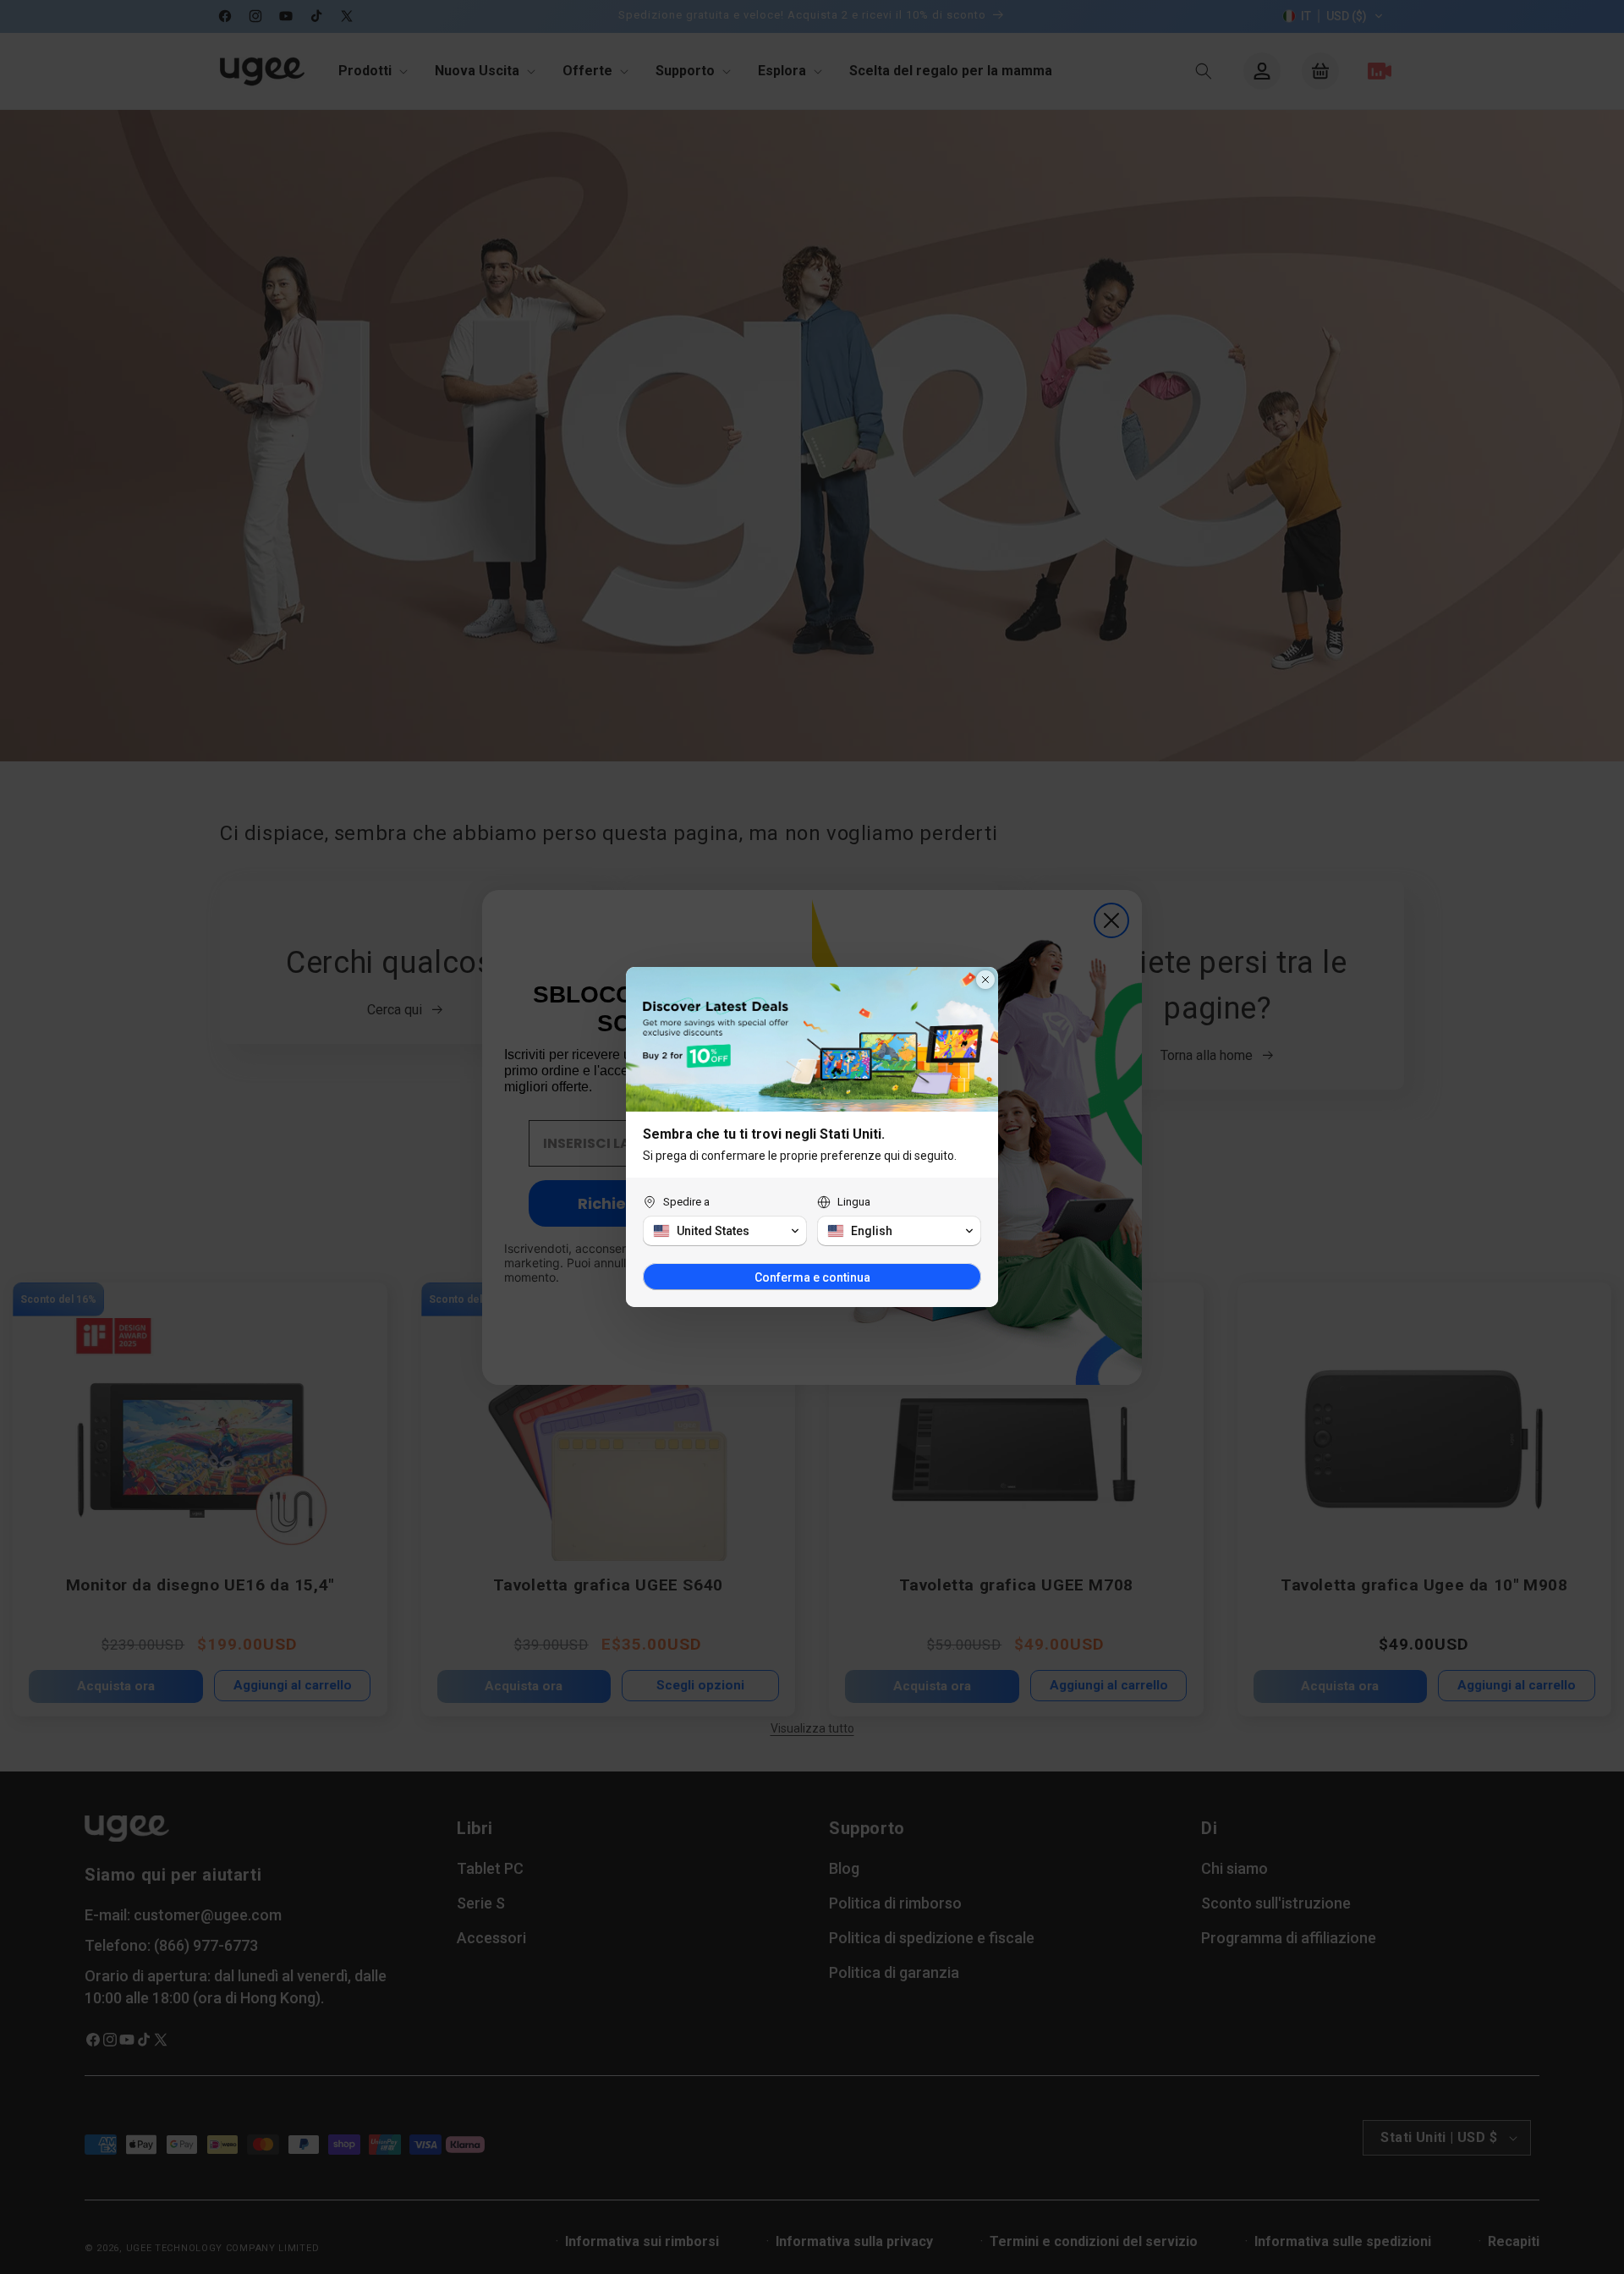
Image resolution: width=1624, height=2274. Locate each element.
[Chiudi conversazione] (985, 980)
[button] (725, 1231)
